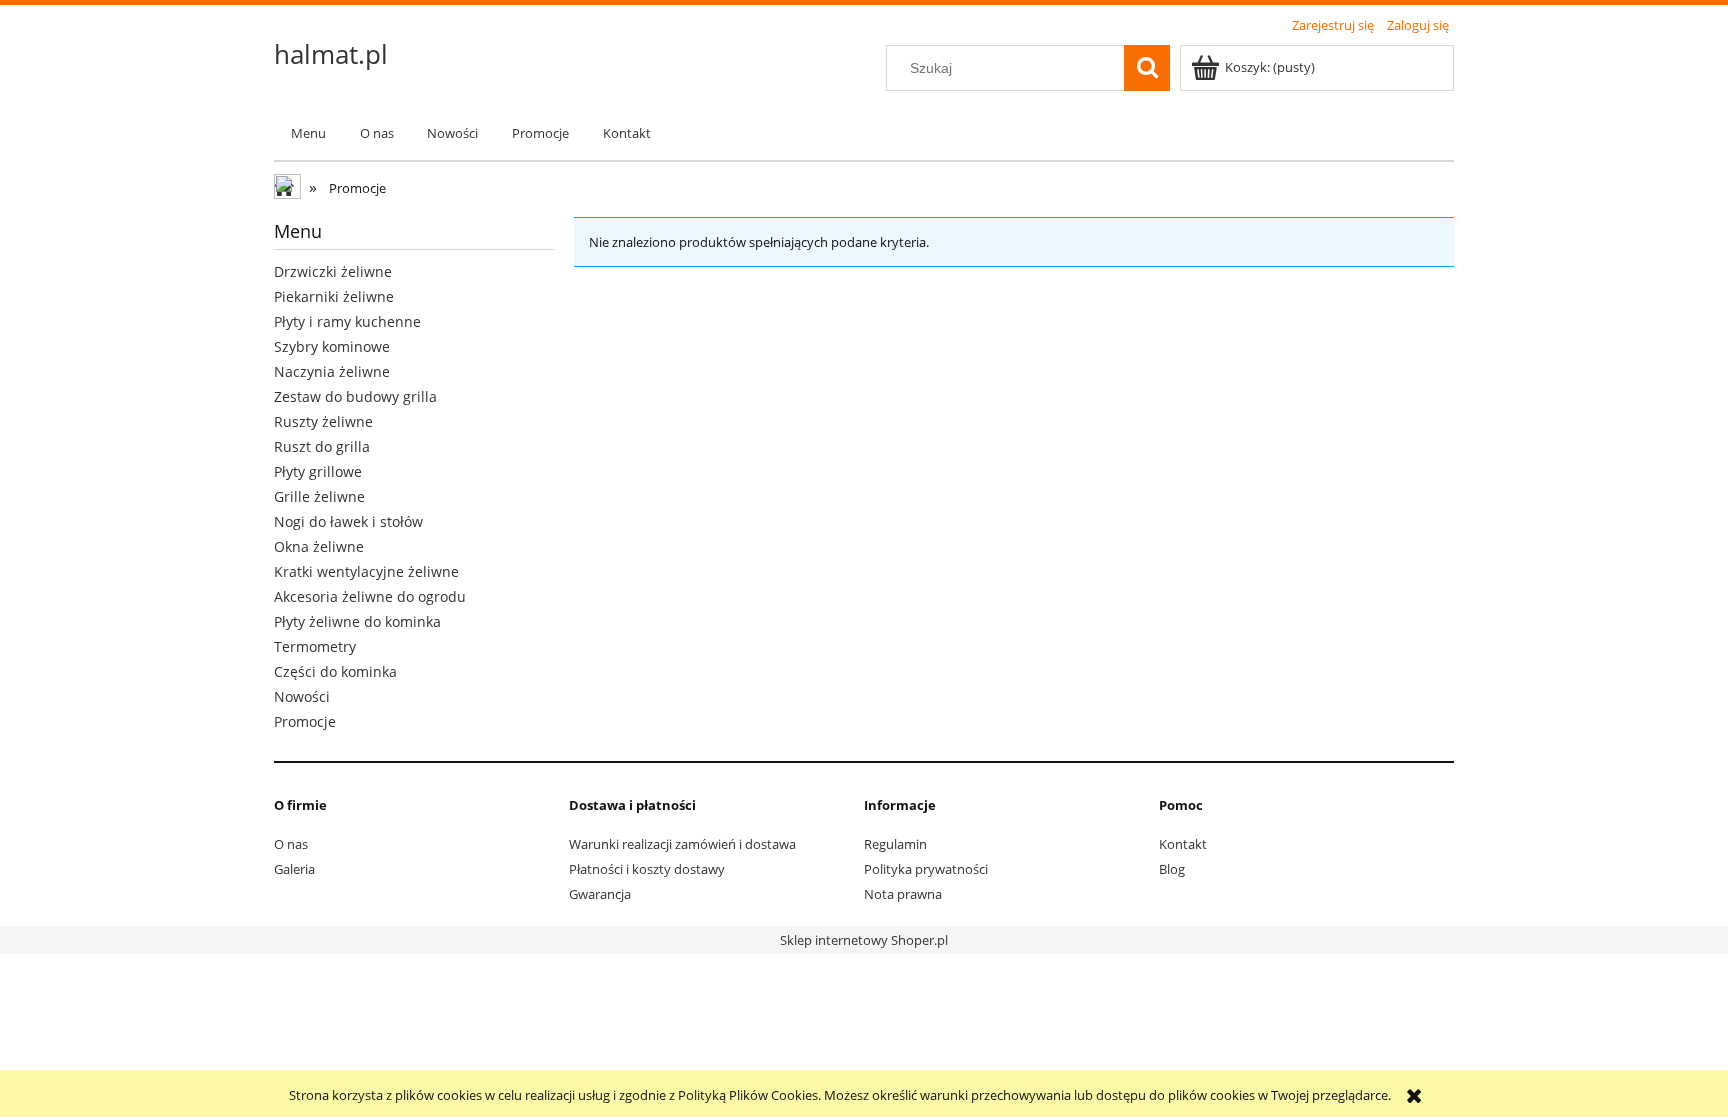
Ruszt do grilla (322, 446)
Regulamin (895, 844)
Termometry (315, 646)
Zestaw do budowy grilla (355, 396)
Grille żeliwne (319, 496)
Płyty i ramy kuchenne (347, 321)
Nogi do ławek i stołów (348, 521)
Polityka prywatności (926, 869)
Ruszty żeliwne (323, 421)
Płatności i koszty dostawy (647, 869)
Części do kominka (335, 671)
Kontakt (1183, 844)
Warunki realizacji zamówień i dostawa (682, 844)
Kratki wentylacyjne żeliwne (366, 571)
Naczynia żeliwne (332, 371)
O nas (291, 844)
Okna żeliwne (319, 546)
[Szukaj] (1147, 68)
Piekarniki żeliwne (334, 296)
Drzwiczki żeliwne (333, 271)
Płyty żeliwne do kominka (357, 621)
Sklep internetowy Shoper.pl (864, 940)
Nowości (302, 696)
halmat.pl (331, 54)
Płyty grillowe (318, 471)
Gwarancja (600, 894)
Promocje (305, 721)
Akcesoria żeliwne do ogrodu (370, 596)
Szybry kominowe (332, 346)
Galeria (294, 869)
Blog (1172, 869)
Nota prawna (903, 894)
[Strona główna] (289, 189)
